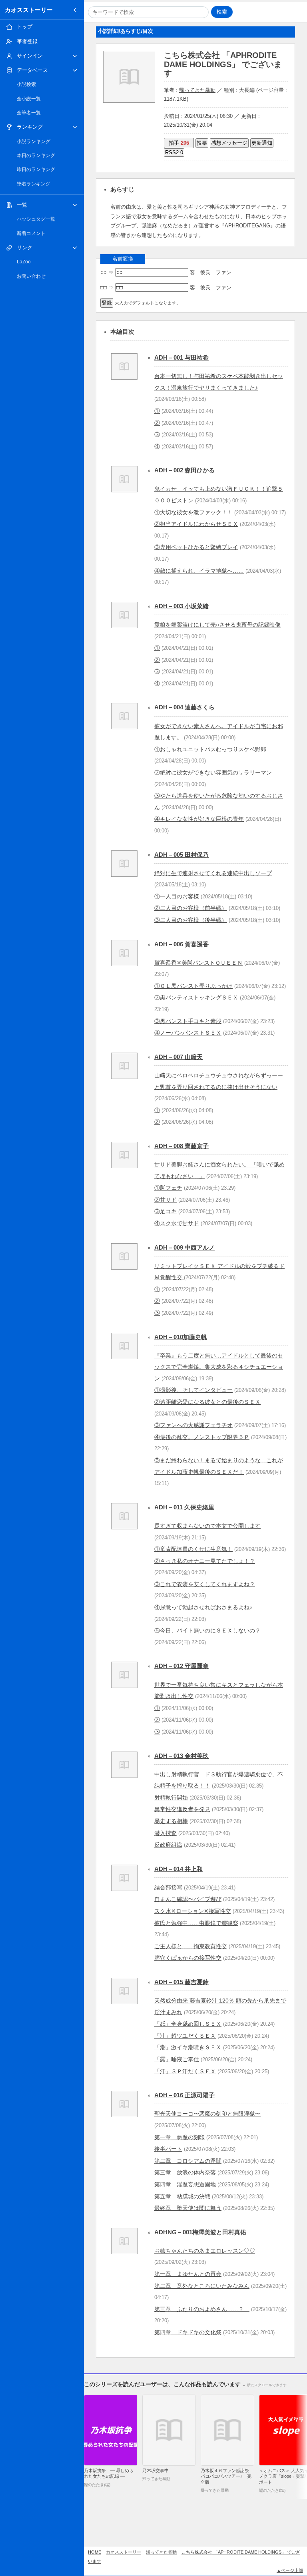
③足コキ (165, 1211)
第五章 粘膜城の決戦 (182, 2196)
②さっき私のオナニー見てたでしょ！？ (205, 1561)
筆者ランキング (34, 184)
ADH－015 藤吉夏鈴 (181, 1982)
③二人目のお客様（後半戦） (191, 920)
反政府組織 (168, 1845)
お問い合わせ (31, 276)
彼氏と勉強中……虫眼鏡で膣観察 (196, 1923)
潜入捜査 (165, 1833)
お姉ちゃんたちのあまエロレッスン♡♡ (205, 2251)
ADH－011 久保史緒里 (184, 1507)
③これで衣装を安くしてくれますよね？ (205, 1584)
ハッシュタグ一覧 (36, 219)
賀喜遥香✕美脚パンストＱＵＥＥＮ (198, 963)
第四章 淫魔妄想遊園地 (185, 2184)
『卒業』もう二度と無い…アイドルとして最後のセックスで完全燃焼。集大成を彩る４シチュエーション (219, 1367)
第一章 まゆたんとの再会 (188, 2274)
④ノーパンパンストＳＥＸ (188, 1033)
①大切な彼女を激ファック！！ (193, 512)
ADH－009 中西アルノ (184, 1247)
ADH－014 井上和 (178, 1869)
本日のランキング (36, 155)
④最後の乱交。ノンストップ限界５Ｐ (202, 1437)
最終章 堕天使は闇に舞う (188, 2208)
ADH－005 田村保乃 (181, 855)
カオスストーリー (29, 10)
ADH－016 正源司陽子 (184, 2095)
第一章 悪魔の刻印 (179, 2137)
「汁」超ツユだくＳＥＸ (185, 2036)
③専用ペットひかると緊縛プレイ (196, 547)
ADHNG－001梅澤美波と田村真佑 (200, 2232)
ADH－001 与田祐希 (181, 357)
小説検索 (26, 84)
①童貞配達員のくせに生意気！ (193, 1549)
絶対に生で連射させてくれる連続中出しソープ (213, 873)
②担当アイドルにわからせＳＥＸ (196, 524)
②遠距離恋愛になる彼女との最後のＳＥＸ (207, 1402)
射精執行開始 (171, 1798)
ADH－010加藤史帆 (181, 1337)
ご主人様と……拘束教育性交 (191, 1946)
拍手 (179, 143)
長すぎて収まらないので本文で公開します (207, 1526)
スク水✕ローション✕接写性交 (193, 1911)
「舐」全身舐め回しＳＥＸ (188, 2024)
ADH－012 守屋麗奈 (181, 1666)
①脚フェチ (168, 1188)
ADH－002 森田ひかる (184, 470)
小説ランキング (34, 141)
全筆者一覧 (29, 113)
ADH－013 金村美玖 (181, 1756)
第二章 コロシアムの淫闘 (188, 2161)
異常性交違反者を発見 (182, 1809)
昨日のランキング (36, 169)
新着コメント (31, 233)
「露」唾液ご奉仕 (177, 2059)
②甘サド (165, 1200)
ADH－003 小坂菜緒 (181, 606)
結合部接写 (168, 1887)
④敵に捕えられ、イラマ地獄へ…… (199, 571)
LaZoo (24, 262)
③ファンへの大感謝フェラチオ (193, 1425)
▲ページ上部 (290, 2570)
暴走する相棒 (171, 1821)
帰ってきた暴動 (197, 90)
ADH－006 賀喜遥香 (181, 944)
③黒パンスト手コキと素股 (188, 1021)
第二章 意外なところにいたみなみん (202, 2286)
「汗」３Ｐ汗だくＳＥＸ (185, 2071)
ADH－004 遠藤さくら (184, 707)
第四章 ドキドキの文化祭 (188, 2332)
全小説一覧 (29, 99)
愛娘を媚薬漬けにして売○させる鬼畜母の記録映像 (217, 625)
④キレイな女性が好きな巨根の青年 (199, 819)
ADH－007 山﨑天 (178, 1057)
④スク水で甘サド (177, 1223)
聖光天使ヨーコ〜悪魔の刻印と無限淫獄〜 (207, 2114)
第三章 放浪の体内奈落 (185, 2172)
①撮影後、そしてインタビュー (193, 1390)
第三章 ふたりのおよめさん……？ (202, 2309)
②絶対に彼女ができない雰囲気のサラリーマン (213, 772)
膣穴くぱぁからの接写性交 (188, 1958)
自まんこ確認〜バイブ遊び (188, 1899)
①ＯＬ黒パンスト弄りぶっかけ (193, 986)
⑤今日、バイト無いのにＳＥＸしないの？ (207, 1630)
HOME (95, 2552)
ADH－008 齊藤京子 (181, 1146)
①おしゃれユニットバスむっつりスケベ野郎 (210, 749)
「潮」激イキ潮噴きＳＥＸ (188, 2047)
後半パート (168, 2149)
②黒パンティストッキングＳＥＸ (196, 997)
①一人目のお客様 (177, 896)
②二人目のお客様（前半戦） (191, 908)
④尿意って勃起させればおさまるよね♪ (203, 1607)
